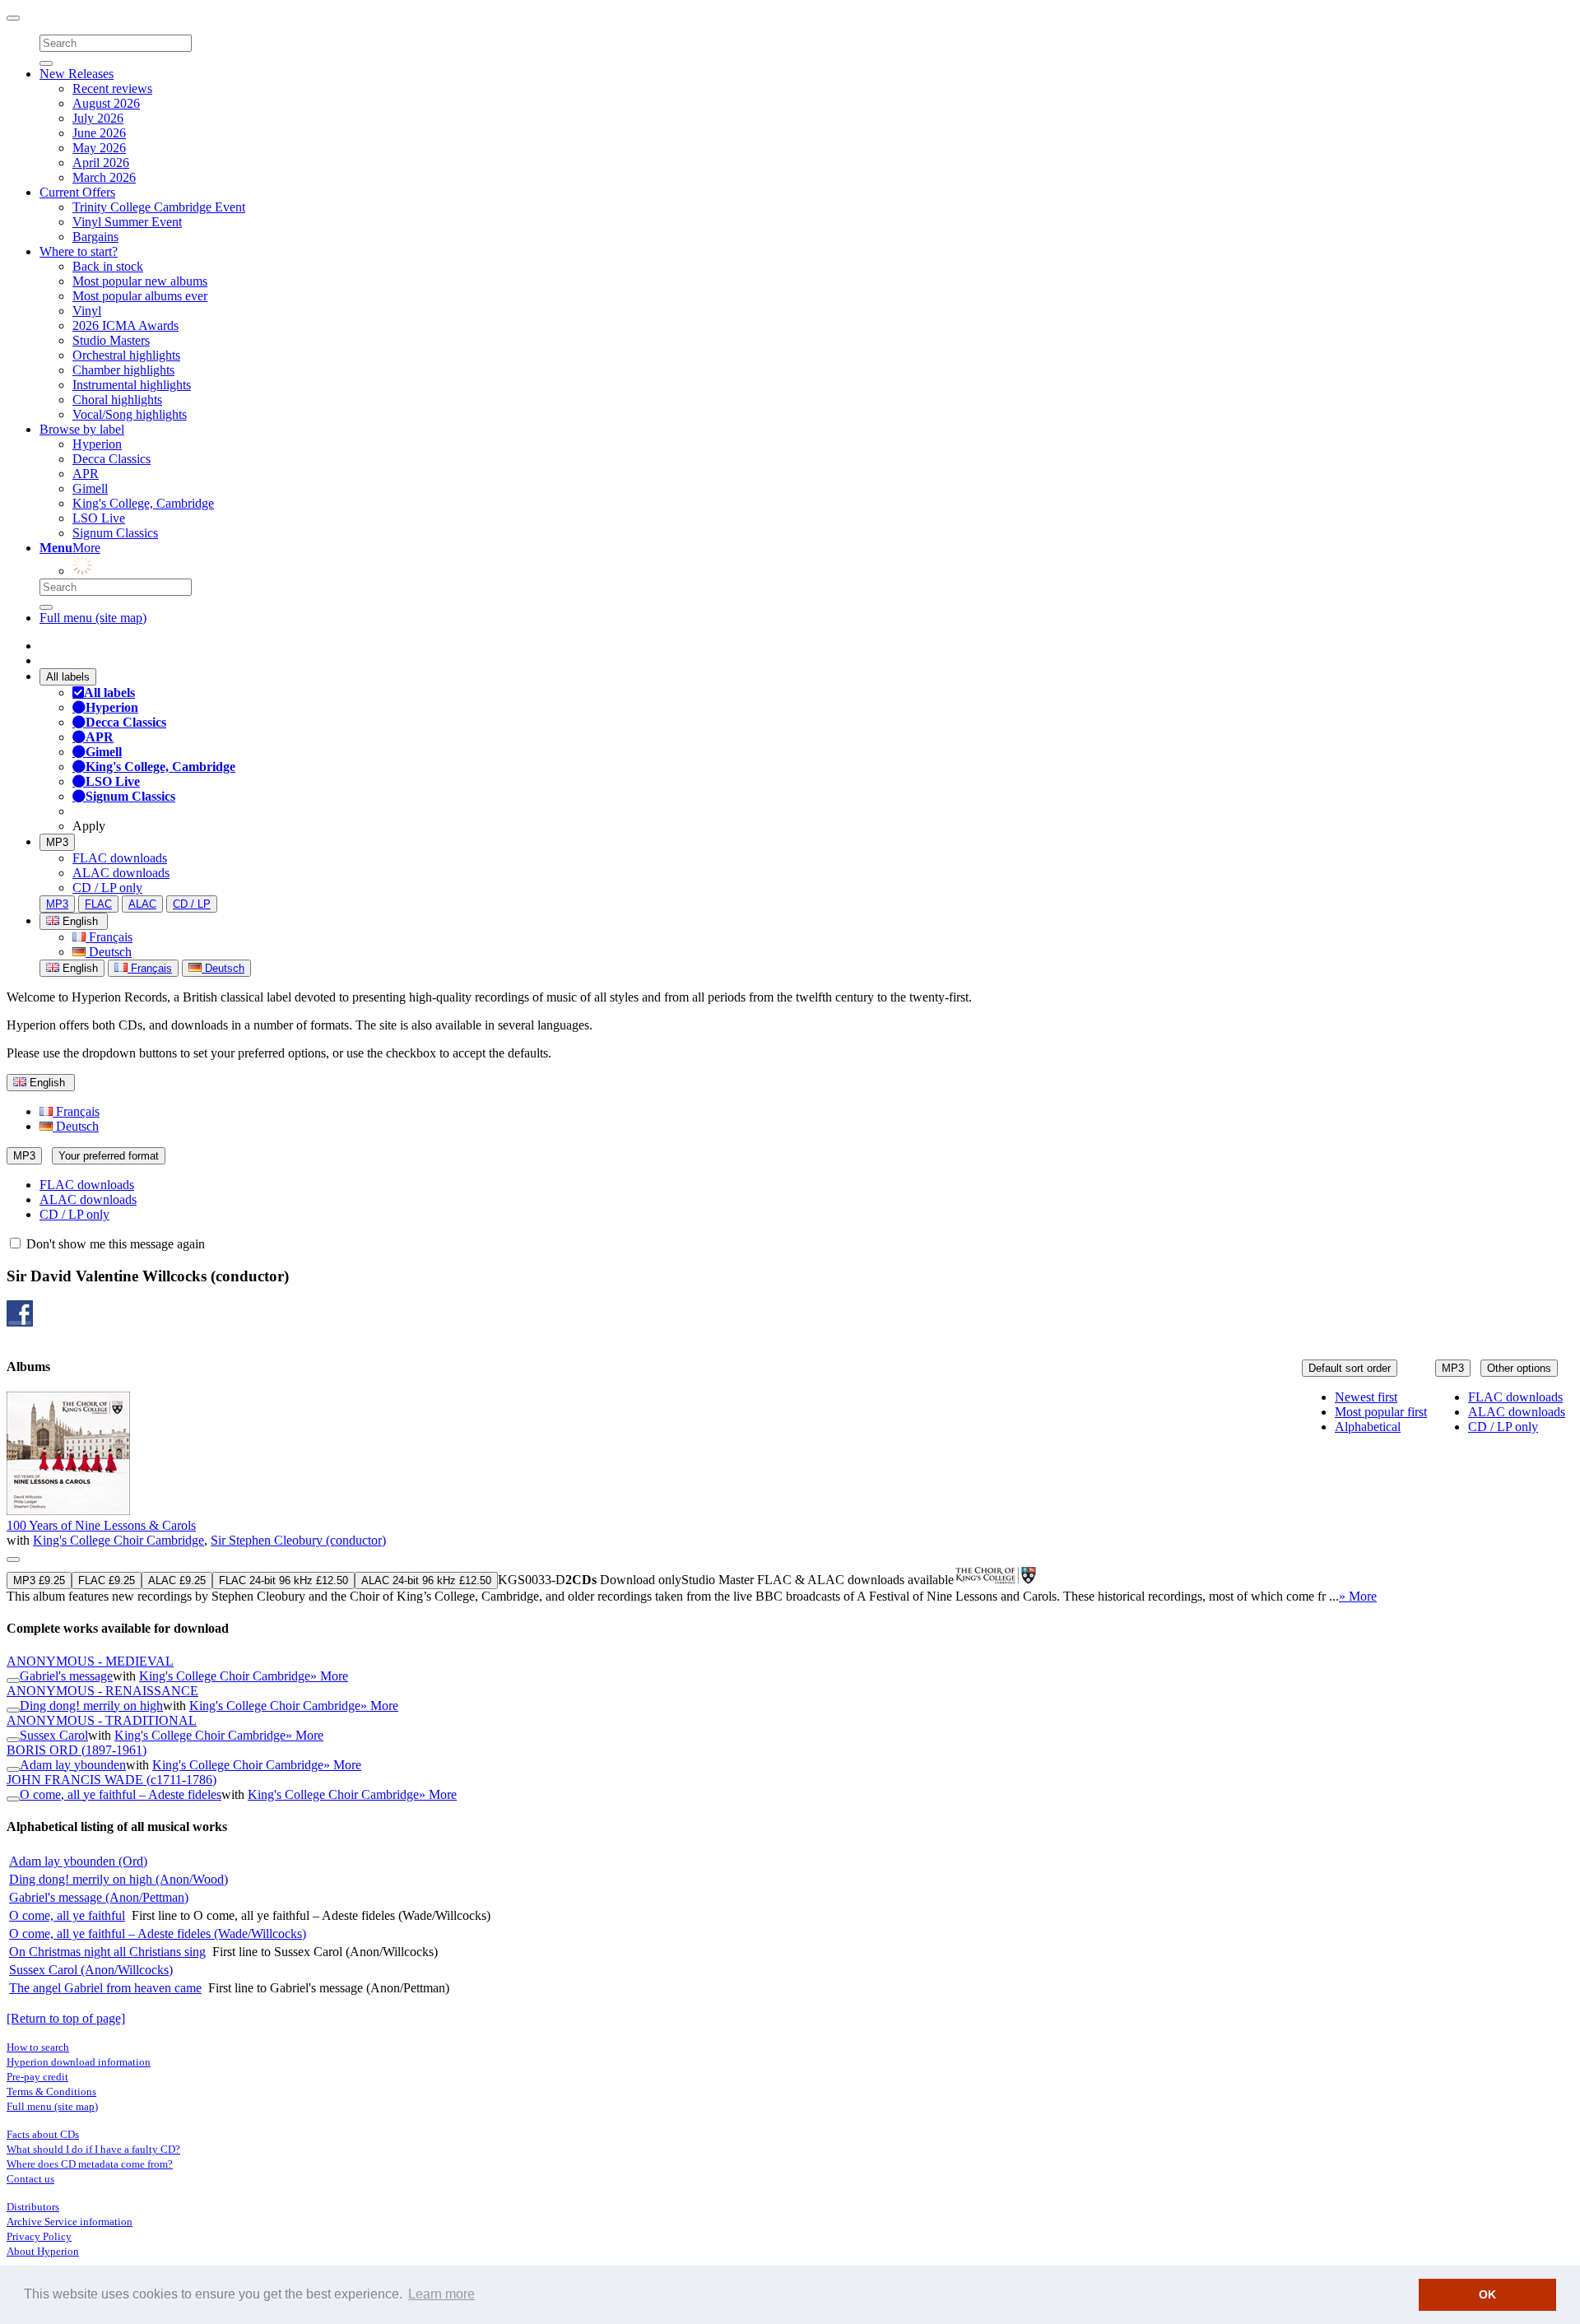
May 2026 (99, 148)
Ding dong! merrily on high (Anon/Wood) (118, 1879)
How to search (38, 2047)
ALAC (142, 904)
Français (109, 937)
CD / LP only (107, 888)
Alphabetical (1368, 1427)
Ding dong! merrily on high (91, 1706)
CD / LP (192, 904)
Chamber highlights (123, 370)
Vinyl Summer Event (127, 222)
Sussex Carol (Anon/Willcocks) (91, 1970)
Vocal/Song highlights (130, 414)
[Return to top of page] (66, 2018)
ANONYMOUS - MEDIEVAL (90, 1661)
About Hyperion (43, 2251)
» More (1358, 1596)
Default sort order (1350, 1368)
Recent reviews (112, 88)
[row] (790, 1498)
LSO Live (99, 518)
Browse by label (82, 429)
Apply (89, 826)
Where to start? (79, 251)
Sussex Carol (54, 1735)
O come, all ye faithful (67, 1915)
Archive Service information (70, 2222)
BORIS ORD (77, 1750)
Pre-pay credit (37, 2077)
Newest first (1366, 1397)
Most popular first (1381, 1412)
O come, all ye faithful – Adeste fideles (121, 1794)
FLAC (98, 904)
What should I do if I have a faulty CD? (93, 2149)
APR (86, 474)
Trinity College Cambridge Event (159, 207)
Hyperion (97, 444)
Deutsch (109, 952)
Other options (1519, 1368)
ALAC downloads (121, 873)
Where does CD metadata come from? (90, 2164)
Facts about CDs (43, 2134)
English (79, 968)
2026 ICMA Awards (125, 325)
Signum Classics (115, 533)
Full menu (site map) (93, 618)
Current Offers (77, 192)
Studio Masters (111, 340)
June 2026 (99, 133)
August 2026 (106, 103)
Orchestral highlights (126, 355)
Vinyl (87, 311)
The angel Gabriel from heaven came (105, 1988)
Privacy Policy (39, 2236)
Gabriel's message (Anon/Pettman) (99, 1897)
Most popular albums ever (140, 296)
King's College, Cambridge (143, 503)
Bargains (95, 237)
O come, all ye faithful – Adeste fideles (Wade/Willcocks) (158, 1934)
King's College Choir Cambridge (118, 1540)
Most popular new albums (140, 281)
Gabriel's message (66, 1676)
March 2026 (104, 177)
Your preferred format (109, 1156)
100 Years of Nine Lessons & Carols (101, 1525)
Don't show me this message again (114, 1244)
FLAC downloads (120, 858)
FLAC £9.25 (107, 1580)
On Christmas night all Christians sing (107, 1952)
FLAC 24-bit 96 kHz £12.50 (283, 1580)
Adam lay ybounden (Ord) (78, 1861)
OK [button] (1487, 2294)
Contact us (30, 2179)
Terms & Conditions (51, 2092)
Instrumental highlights (132, 385)
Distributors (33, 2207)
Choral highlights (117, 400)
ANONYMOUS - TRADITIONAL (102, 1720)
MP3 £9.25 (39, 1580)
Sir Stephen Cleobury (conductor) (298, 1540)
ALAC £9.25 (177, 1580)
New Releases (77, 74)
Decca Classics (112, 459)
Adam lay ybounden (73, 1765)
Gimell (90, 488)
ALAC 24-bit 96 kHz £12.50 (426, 1580)
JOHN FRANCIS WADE (112, 1780)
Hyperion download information (79, 2062)
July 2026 (98, 118)
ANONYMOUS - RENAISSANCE (102, 1691)
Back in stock (108, 266)
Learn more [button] (441, 2294)
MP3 (57, 842)
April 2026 (101, 163)
